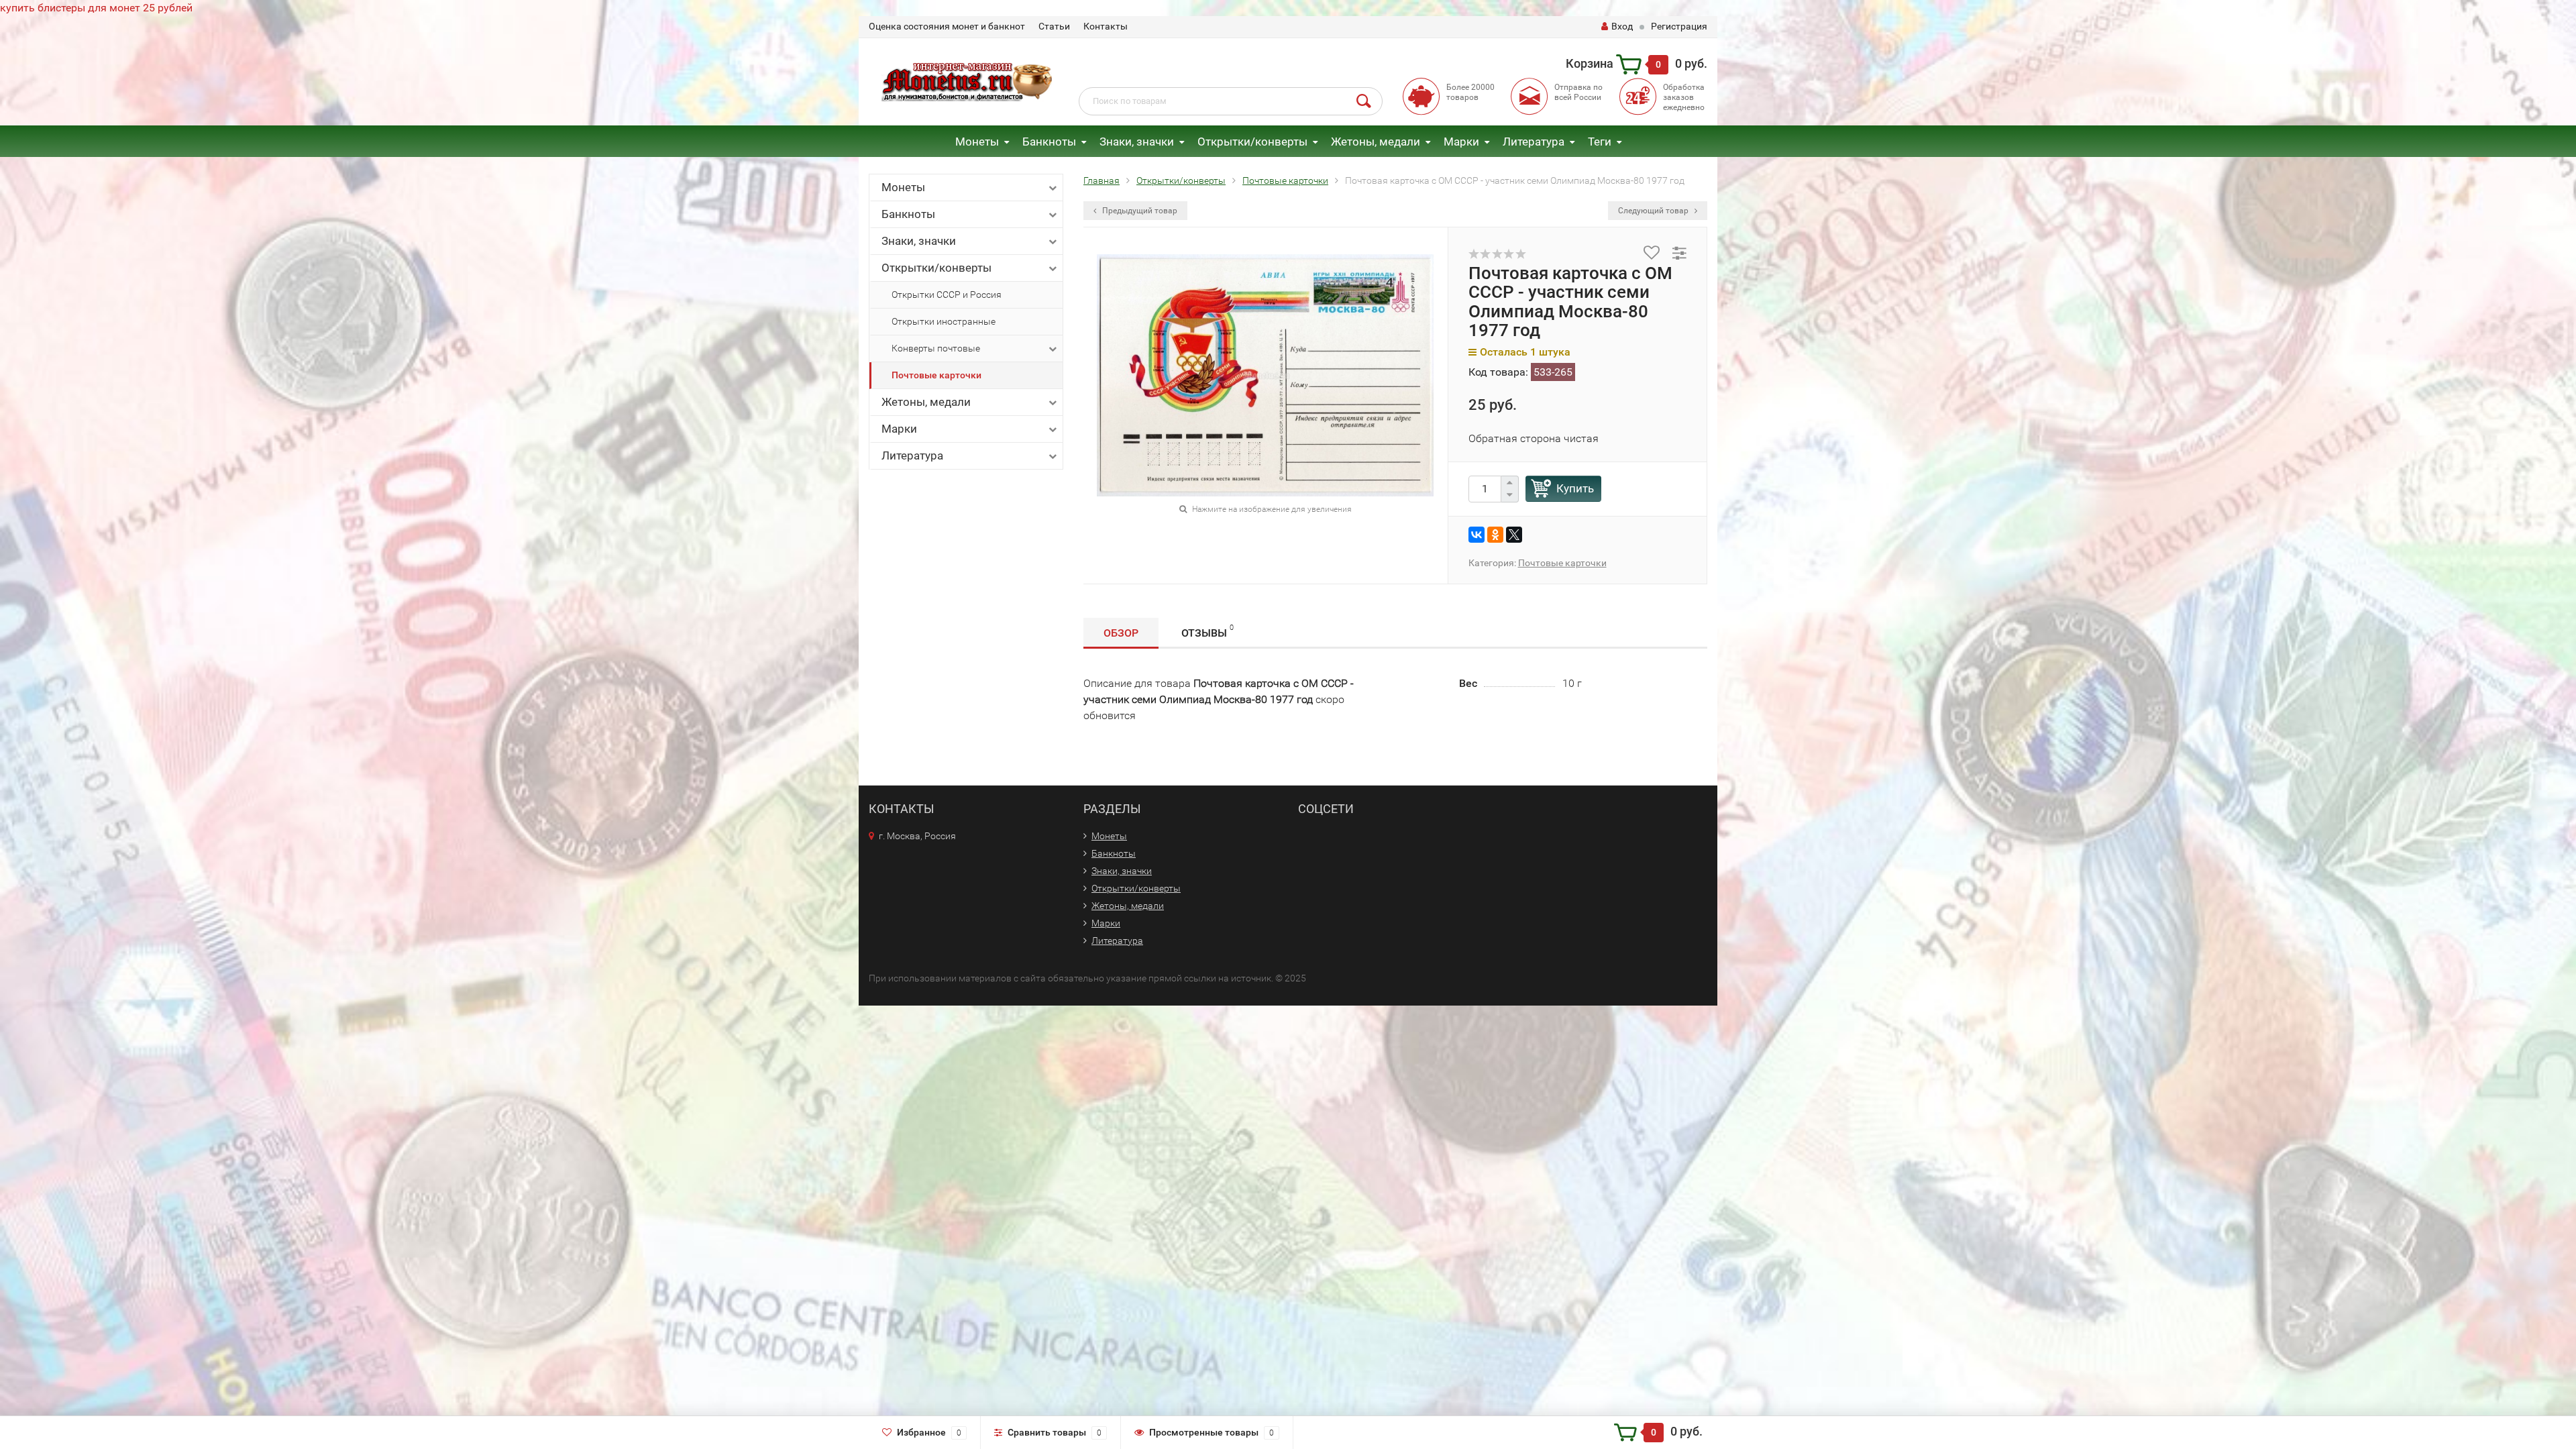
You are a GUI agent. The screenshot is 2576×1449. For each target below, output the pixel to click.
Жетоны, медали (1376, 142)
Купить (1575, 488)
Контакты (1106, 26)
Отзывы (1207, 631)
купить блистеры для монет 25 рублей (96, 8)
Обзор (1121, 633)
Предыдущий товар (1139, 211)
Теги (1600, 142)
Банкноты (1049, 142)
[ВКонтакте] (1477, 535)
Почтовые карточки (936, 375)
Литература (1534, 142)
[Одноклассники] (1495, 535)
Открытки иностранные (944, 321)
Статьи (1054, 26)
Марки (1461, 142)
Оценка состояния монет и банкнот (947, 26)
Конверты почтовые (936, 348)
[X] (1514, 535)
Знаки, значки (1137, 142)
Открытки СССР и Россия (947, 294)
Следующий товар (1654, 211)
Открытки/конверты (1252, 142)
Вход (1622, 26)
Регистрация (1679, 26)
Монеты (977, 142)
